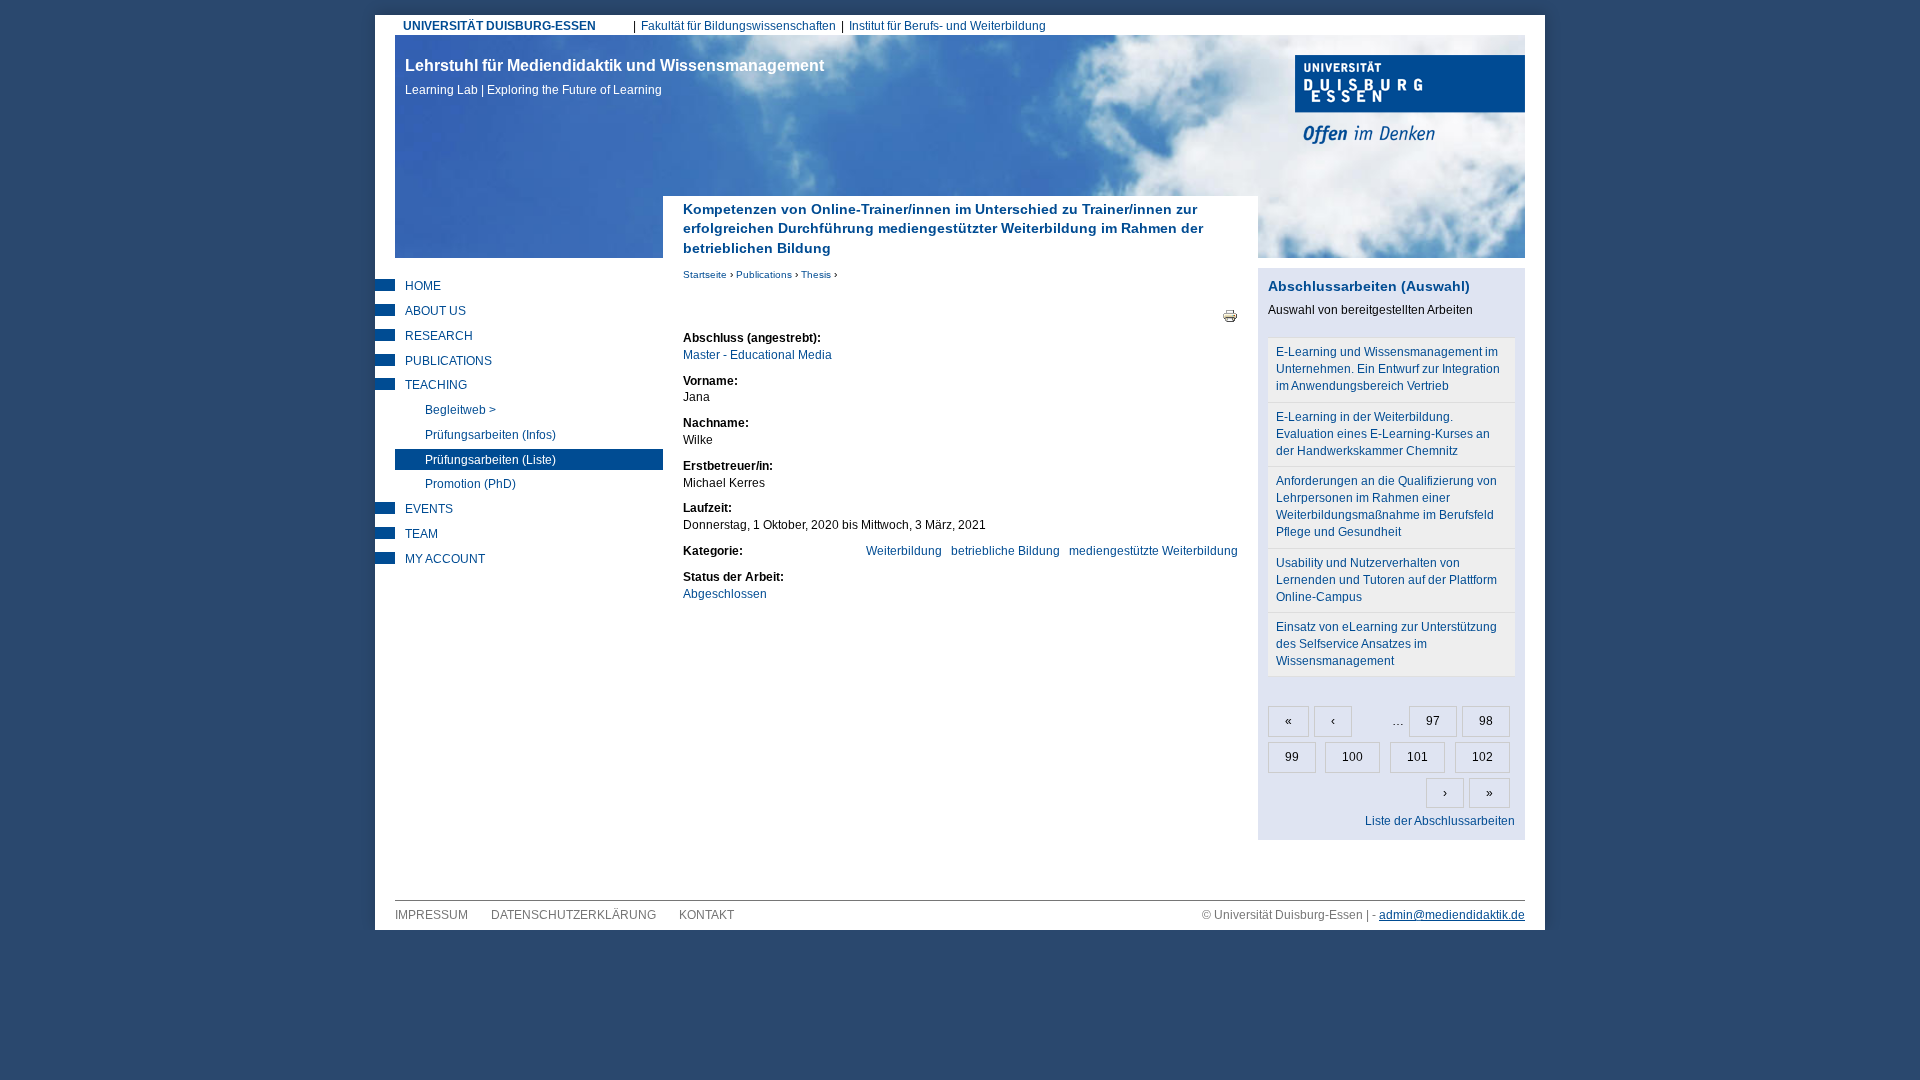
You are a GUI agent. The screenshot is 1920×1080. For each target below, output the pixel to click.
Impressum (431, 915)
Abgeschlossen (725, 594)
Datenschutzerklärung (573, 915)
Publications (764, 274)
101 (1417, 757)
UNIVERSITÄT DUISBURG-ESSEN (499, 26)
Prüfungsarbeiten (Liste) (490, 460)
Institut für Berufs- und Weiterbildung (947, 26)
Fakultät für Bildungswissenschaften (738, 26)
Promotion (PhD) (470, 484)
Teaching (436, 385)
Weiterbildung (904, 551)
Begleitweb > (460, 410)
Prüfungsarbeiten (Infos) (490, 435)
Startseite (705, 274)
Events (429, 509)
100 (1352, 757)
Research (439, 336)
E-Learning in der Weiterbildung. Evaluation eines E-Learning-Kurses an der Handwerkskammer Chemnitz (1383, 434)
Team (421, 534)
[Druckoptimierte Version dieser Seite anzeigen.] (1230, 315)
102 (1482, 757)
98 (1486, 721)
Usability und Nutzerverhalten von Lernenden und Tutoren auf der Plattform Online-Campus (1386, 580)
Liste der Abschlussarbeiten (1440, 821)
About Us (435, 311)
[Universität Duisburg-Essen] (1410, 102)
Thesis (816, 274)
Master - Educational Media (757, 355)
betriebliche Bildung (1005, 551)
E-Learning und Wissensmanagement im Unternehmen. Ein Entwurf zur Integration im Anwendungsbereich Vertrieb (1388, 369)
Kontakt (706, 915)
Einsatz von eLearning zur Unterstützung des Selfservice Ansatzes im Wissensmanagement (1386, 644)
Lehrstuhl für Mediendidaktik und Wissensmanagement (614, 77)
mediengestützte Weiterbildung (1153, 551)
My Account (445, 559)
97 (1433, 721)
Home (423, 286)
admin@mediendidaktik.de (1452, 915)
